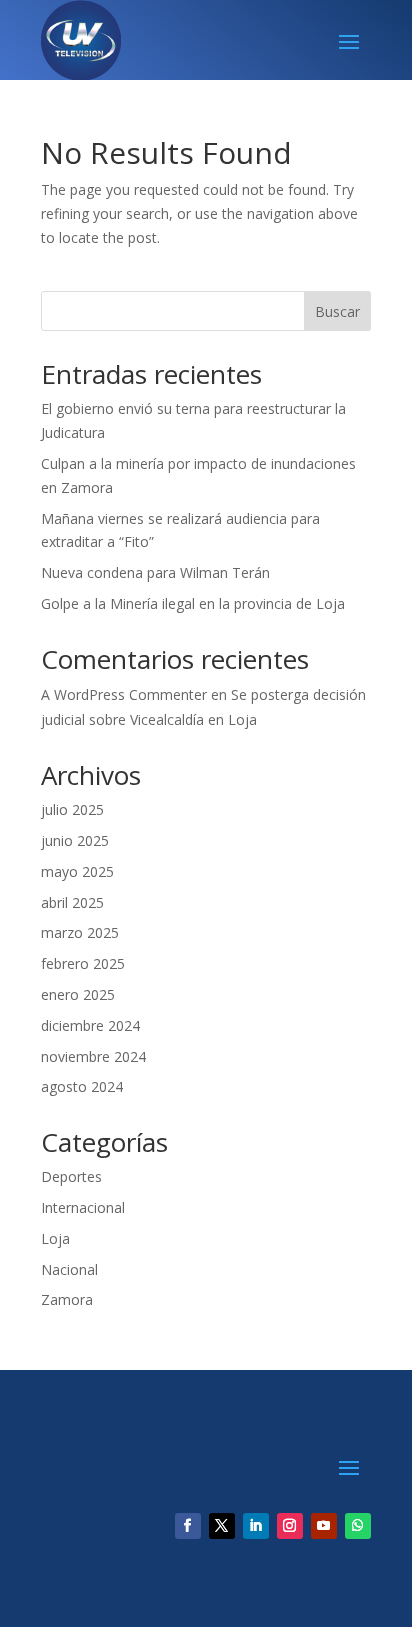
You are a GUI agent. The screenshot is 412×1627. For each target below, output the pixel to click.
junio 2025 (75, 840)
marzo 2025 (80, 932)
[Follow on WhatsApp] (358, 1526)
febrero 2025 (83, 963)
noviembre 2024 (93, 1056)
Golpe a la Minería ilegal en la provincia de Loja (193, 603)
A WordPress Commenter (124, 694)
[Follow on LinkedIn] (256, 1526)
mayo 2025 (77, 871)
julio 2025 (72, 809)
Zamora (67, 1299)
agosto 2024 (82, 1086)
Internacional (83, 1207)
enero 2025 (78, 994)
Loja (55, 1238)
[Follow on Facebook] (188, 1526)
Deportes (71, 1176)
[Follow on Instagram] (290, 1526)
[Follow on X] (222, 1526)
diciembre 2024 (90, 1025)
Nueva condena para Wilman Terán (155, 572)
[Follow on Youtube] (324, 1526)
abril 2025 (72, 902)
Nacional (69, 1269)
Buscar (337, 311)
